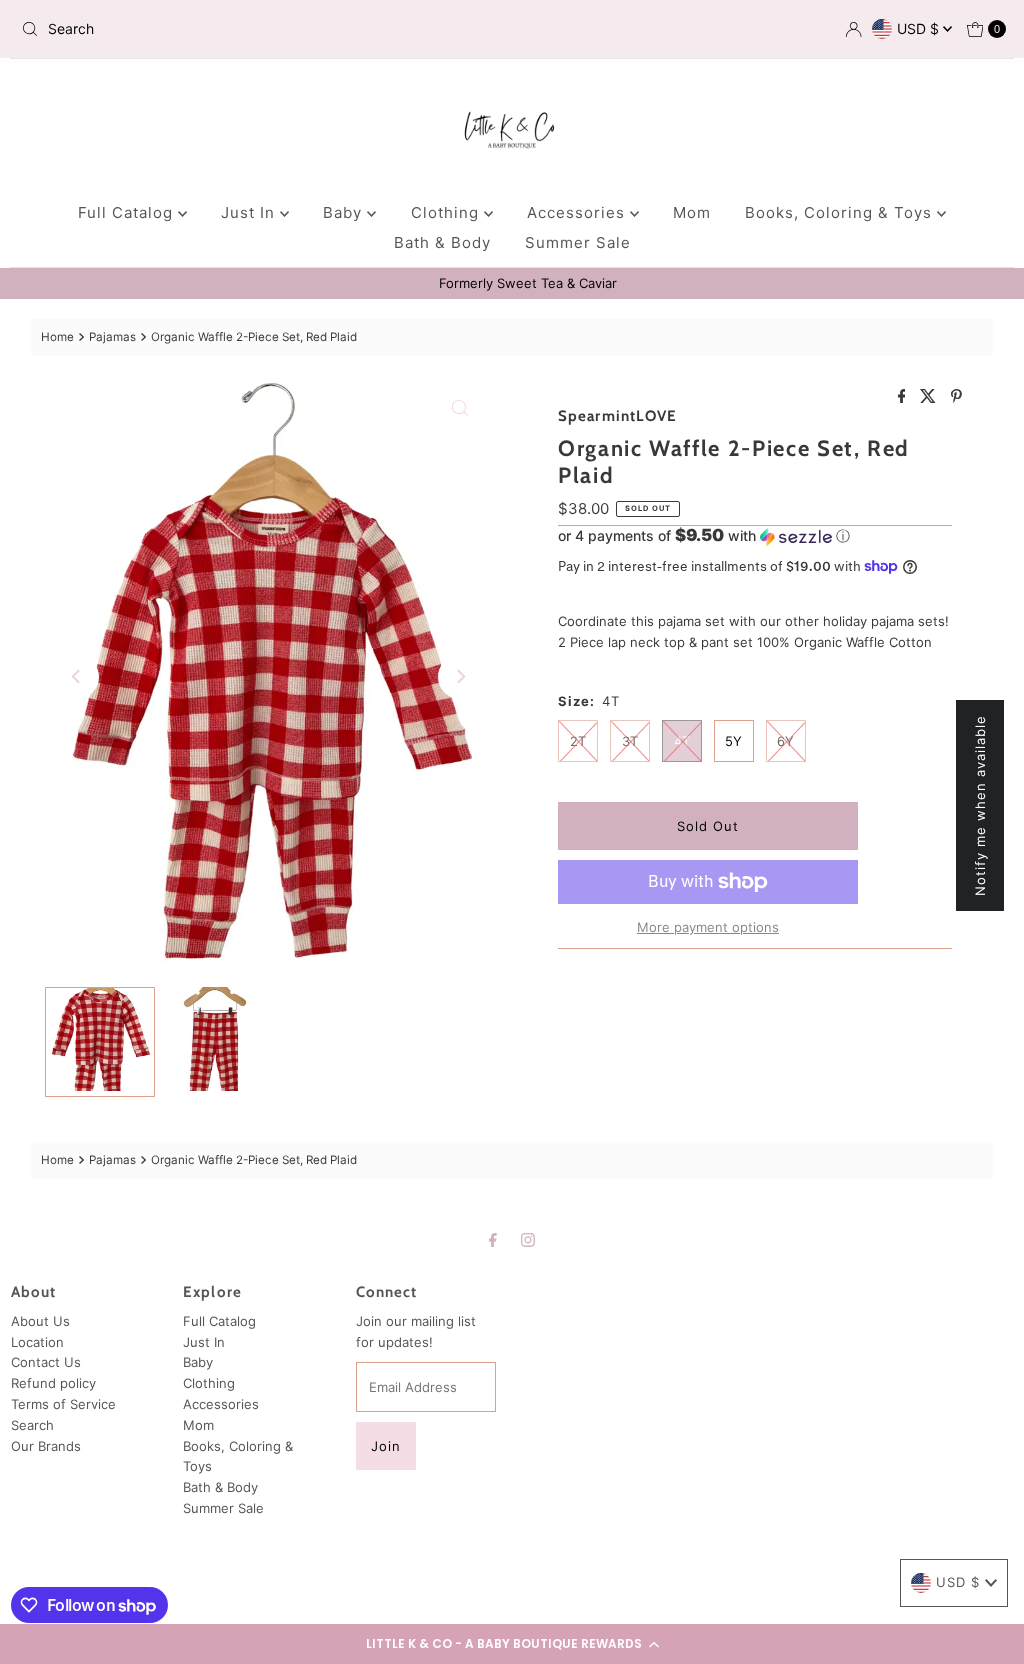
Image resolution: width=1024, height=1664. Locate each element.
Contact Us (46, 1362)
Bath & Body (442, 242)
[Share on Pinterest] (956, 397)
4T (682, 741)
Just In (250, 212)
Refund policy (53, 1383)
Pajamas (112, 337)
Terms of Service (63, 1404)
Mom (692, 212)
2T (578, 741)
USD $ (920, 28)
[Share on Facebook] (904, 397)
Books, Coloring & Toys (841, 212)
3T (630, 741)
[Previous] (77, 677)
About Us (40, 1321)
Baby (345, 212)
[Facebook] (493, 1239)
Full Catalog (128, 212)
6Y (785, 741)
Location (37, 1342)
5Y (733, 741)
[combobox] (174, 29)
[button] (512, 1644)
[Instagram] (528, 1239)
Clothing (447, 212)
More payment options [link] (708, 927)
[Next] (460, 677)
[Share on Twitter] (930, 397)
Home (57, 337)
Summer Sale (578, 242)
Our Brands (46, 1446)
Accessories (578, 212)
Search (32, 1425)
